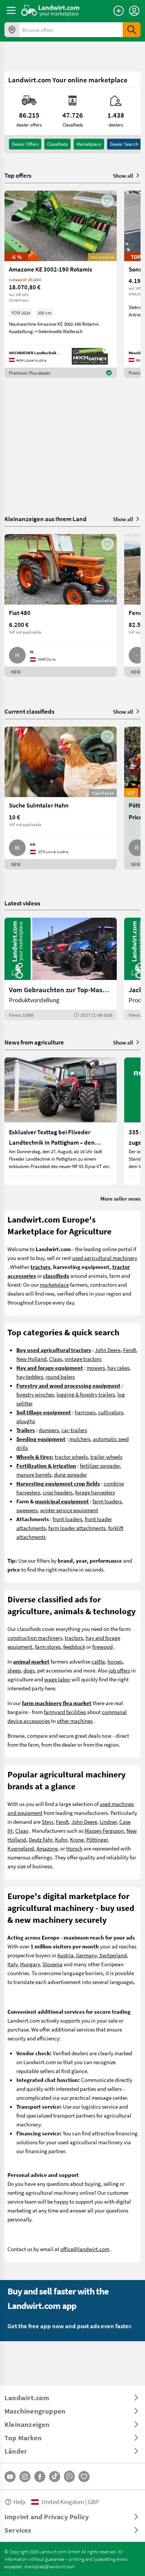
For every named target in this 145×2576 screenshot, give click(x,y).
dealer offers (25, 144)
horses (115, 1661)
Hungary (30, 1964)
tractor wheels (71, 1457)
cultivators (111, 1412)
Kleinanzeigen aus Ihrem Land (46, 519)
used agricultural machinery (105, 1258)
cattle (98, 1661)
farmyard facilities (65, 1712)
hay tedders (30, 1376)
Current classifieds (29, 711)
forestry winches (35, 1394)
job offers (119, 1670)
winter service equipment (69, 1510)
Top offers (18, 175)
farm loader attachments (77, 1528)
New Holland (31, 1359)
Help (19, 2502)
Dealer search (124, 144)
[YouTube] (10, 2477)
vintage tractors (83, 1359)
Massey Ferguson (104, 1830)
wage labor (57, 1679)
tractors (74, 1638)
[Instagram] (25, 2477)
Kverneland (21, 1848)
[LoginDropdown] (134, 11)
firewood (102, 1646)
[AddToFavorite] (107, 201)
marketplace (54, 1284)
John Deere (108, 1350)
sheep (14, 1670)
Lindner (108, 1822)
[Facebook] (40, 2477)
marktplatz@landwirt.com (50, 2566)
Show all (123, 175)
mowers (96, 1368)
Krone (77, 1839)
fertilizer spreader (100, 1465)
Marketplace (89, 144)
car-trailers (74, 1430)
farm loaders (107, 1501)
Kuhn (61, 1839)
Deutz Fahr (41, 1839)
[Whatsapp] (69, 2476)
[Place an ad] (119, 11)
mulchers (80, 1439)
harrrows (85, 1412)
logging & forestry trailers (86, 1394)
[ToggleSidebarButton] (11, 10)
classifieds (57, 144)
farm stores (48, 1646)
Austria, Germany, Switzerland (92, 1955)
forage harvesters (95, 1492)
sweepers (27, 1510)
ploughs (26, 1421)
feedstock (74, 1646)
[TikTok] (55, 2477)
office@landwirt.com (85, 2249)
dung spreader (70, 1474)
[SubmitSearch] (132, 30)
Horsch (74, 1848)
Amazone (47, 1848)
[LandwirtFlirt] (84, 2477)
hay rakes (118, 1368)
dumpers (49, 1430)
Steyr (47, 1822)
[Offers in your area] (12, 30)
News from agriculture (34, 1042)
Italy (12, 1964)
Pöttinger (97, 1839)
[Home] (50, 10)
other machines (75, 1721)
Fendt (130, 1350)
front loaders (67, 1519)
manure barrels (34, 1474)
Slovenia (52, 1964)
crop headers (58, 1492)
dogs (29, 1670)
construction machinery (35, 1638)
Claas (56, 1359)
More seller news (120, 1198)
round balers (60, 1376)
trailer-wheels (106, 1457)
